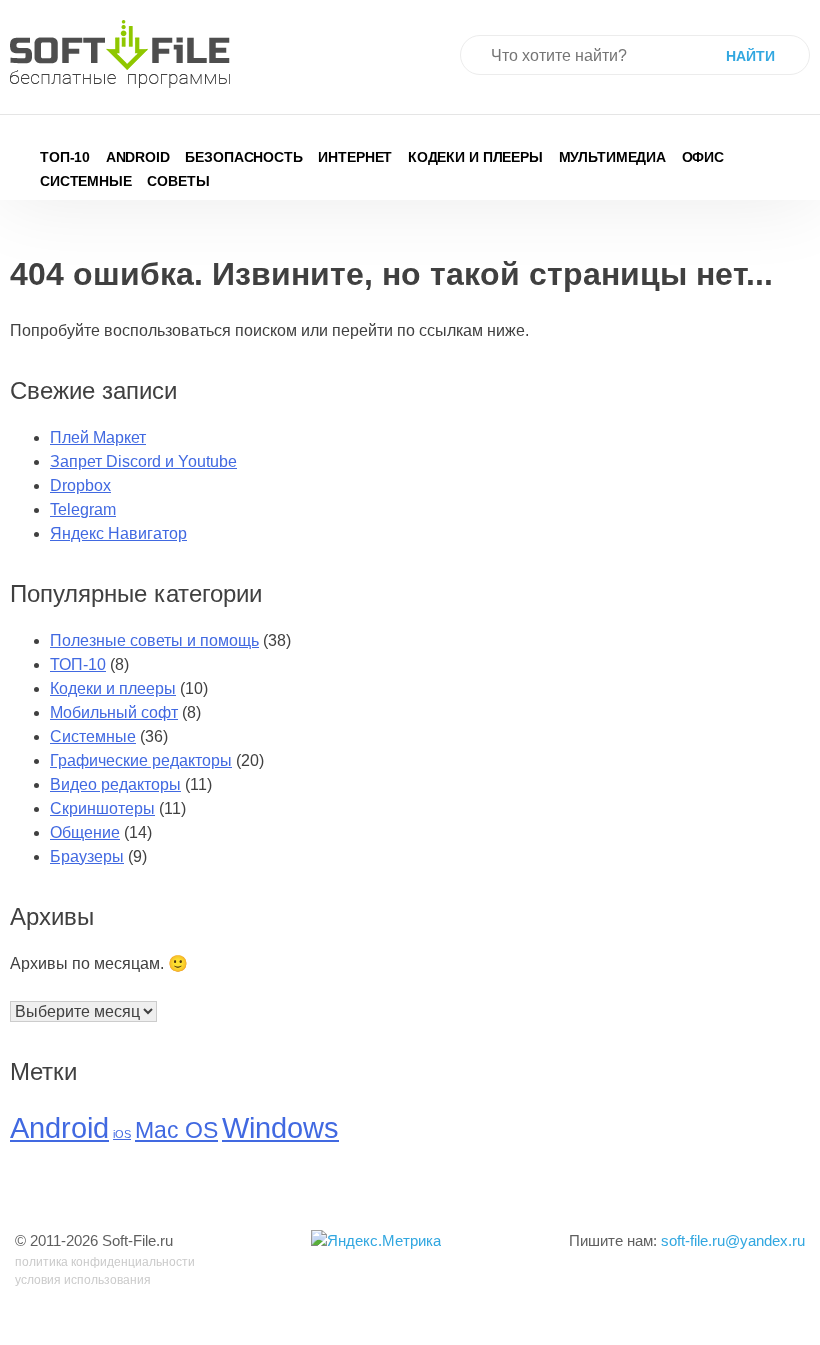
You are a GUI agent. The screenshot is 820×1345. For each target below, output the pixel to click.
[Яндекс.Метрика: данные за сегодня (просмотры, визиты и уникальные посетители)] (376, 1241)
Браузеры (87, 856)
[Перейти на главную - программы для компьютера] (120, 54)
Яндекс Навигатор (118, 533)
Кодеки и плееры (475, 157)
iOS (122, 1134)
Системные (86, 181)
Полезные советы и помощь (154, 640)
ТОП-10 (65, 157)
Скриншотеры (102, 808)
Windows (280, 1127)
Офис (703, 157)
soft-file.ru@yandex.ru (733, 1240)
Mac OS (176, 1130)
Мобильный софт (114, 712)
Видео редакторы (115, 784)
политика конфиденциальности (105, 1262)
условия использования (83, 1280)
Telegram (83, 509)
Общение (85, 832)
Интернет (355, 157)
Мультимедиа (613, 157)
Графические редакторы (141, 760)
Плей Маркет (98, 437)
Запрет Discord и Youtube (143, 461)
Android (138, 157)
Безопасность (244, 157)
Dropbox (80, 485)
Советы (178, 181)
